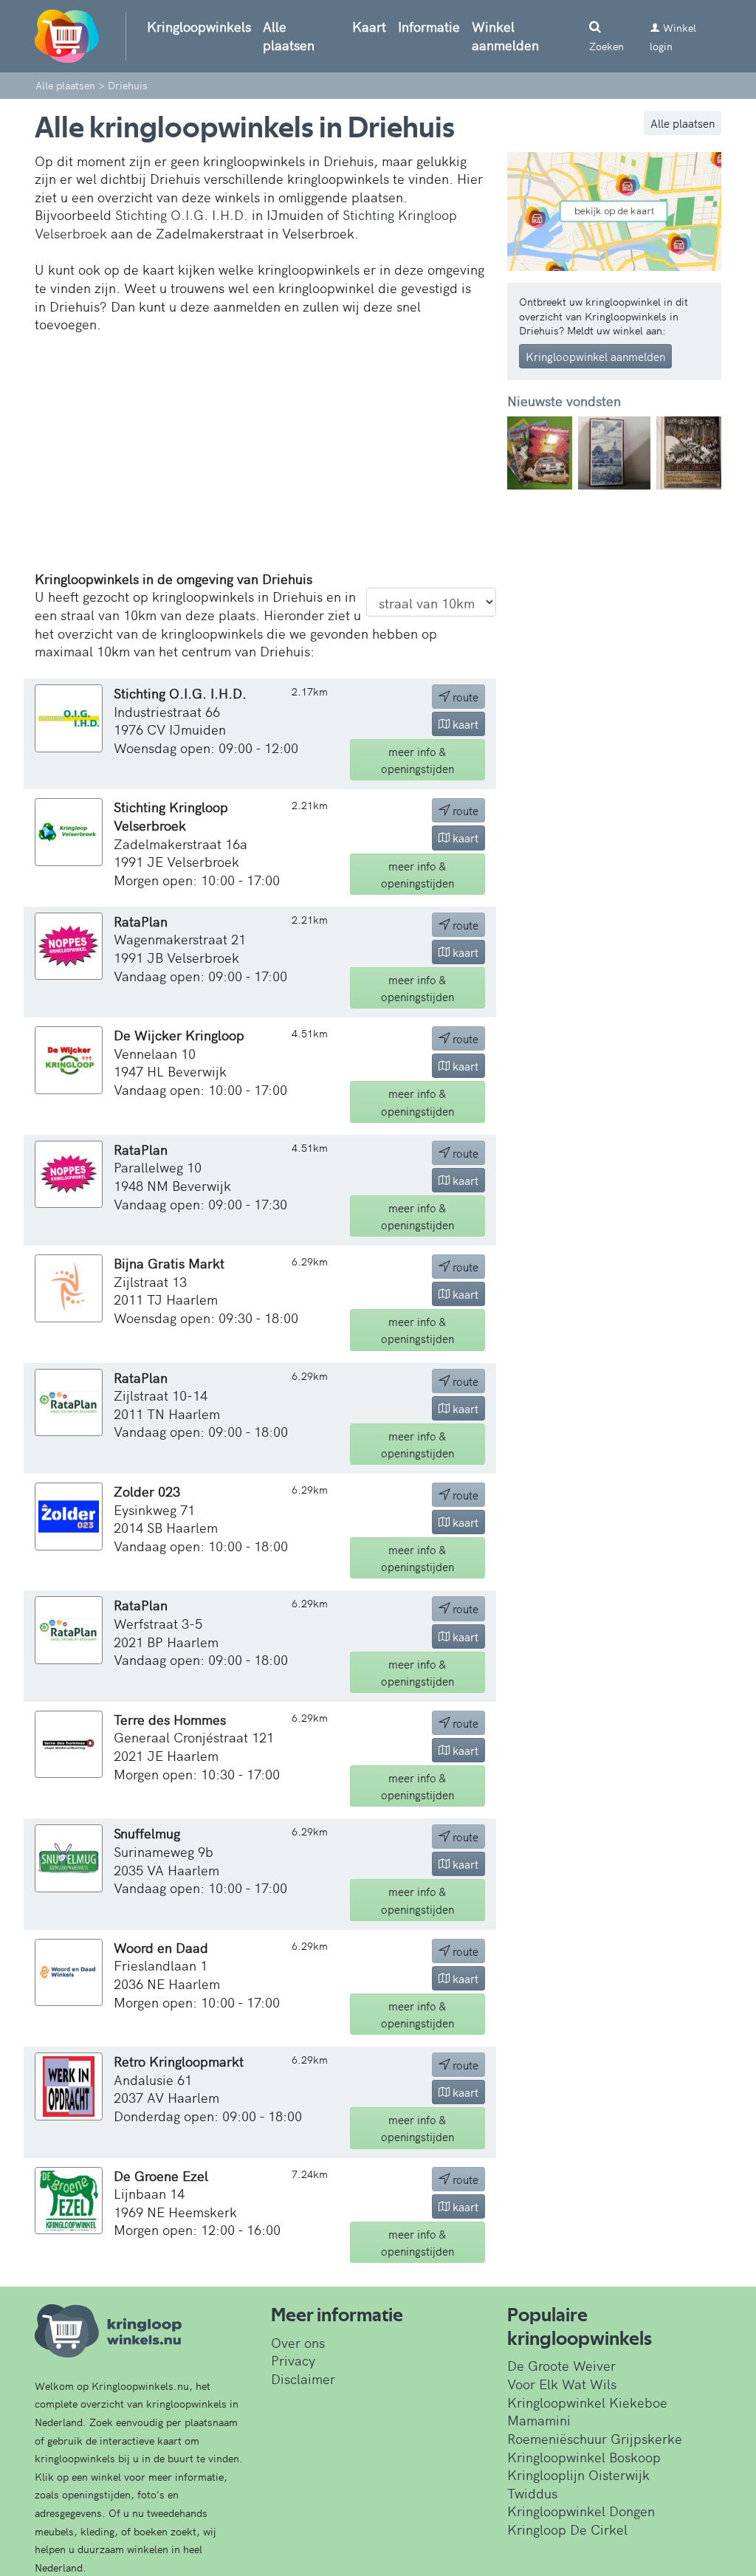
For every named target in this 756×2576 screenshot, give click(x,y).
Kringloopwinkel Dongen (581, 2511)
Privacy (293, 2360)
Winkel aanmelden (505, 35)
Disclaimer (303, 2378)
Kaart (369, 26)
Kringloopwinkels (199, 26)
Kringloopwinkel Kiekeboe (587, 2402)
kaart (464, 724)
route (464, 697)
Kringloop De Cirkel (567, 2529)
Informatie (429, 26)
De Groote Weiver (561, 2365)
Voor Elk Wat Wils (562, 2384)
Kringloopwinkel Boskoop (584, 2457)
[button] (523, 453)
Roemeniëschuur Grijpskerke (595, 2438)
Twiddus (532, 2493)
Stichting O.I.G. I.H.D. (182, 214)
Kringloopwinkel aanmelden (595, 356)
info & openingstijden (417, 760)
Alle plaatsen (289, 35)
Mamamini (539, 2420)
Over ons (298, 2342)
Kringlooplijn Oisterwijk (578, 2474)
